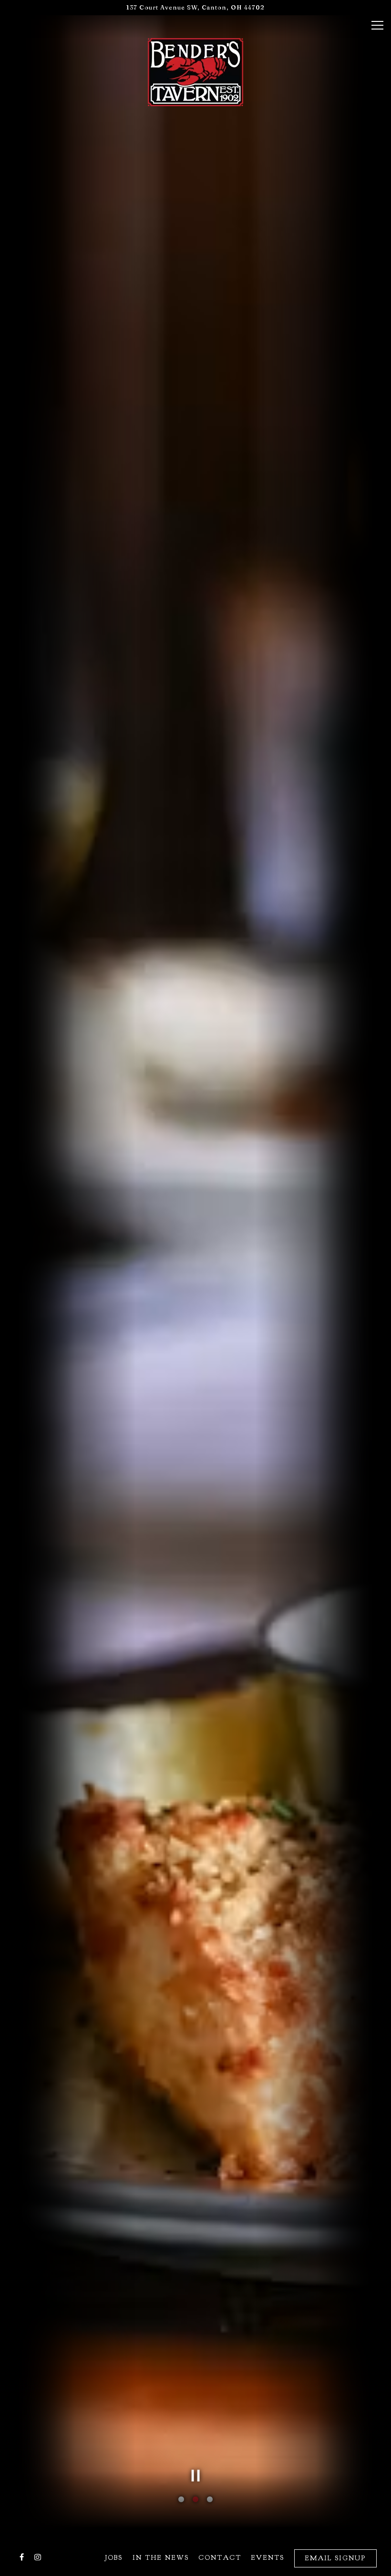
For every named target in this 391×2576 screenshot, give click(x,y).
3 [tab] (210, 2500)
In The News (161, 2557)
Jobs (114, 2557)
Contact (220, 2557)
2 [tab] (195, 2500)
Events (268, 2557)
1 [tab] (181, 2500)
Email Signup (335, 2558)
